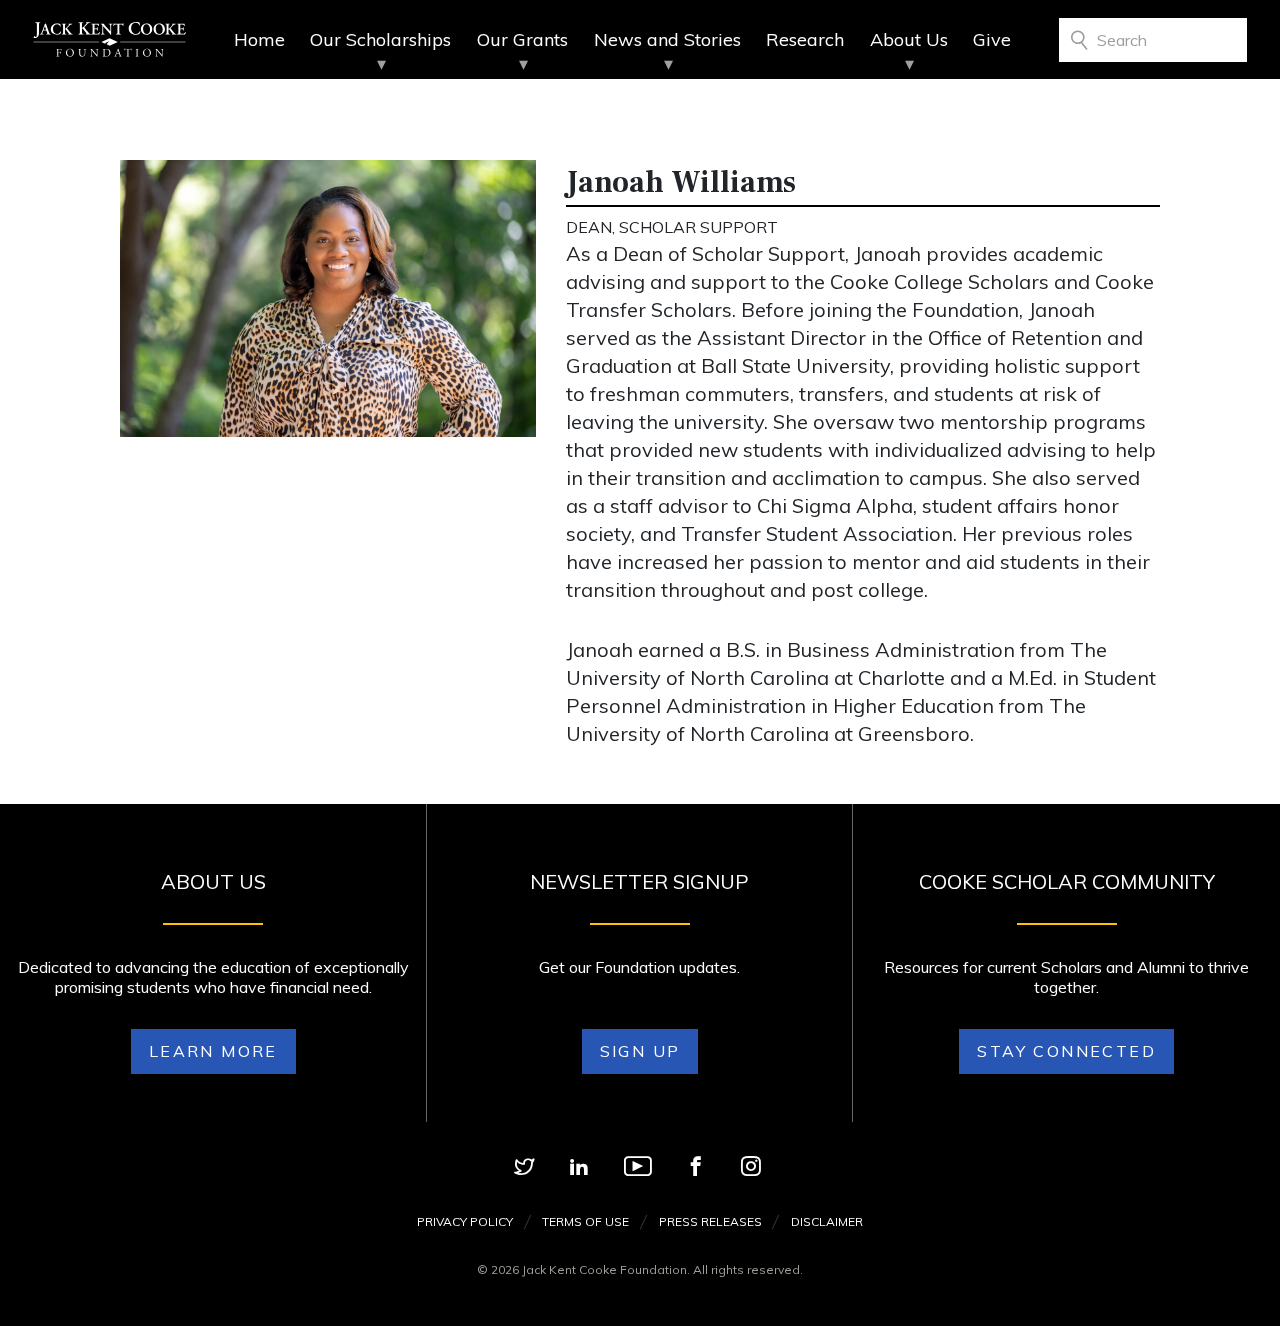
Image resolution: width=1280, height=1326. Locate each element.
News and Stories (667, 39)
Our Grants (522, 39)
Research (805, 39)
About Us (909, 39)
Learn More (213, 1051)
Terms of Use (585, 1221)
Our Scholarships (380, 39)
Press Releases (710, 1221)
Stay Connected (1066, 1051)
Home (259, 39)
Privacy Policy (465, 1221)
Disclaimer (827, 1221)
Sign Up (640, 1051)
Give (992, 39)
